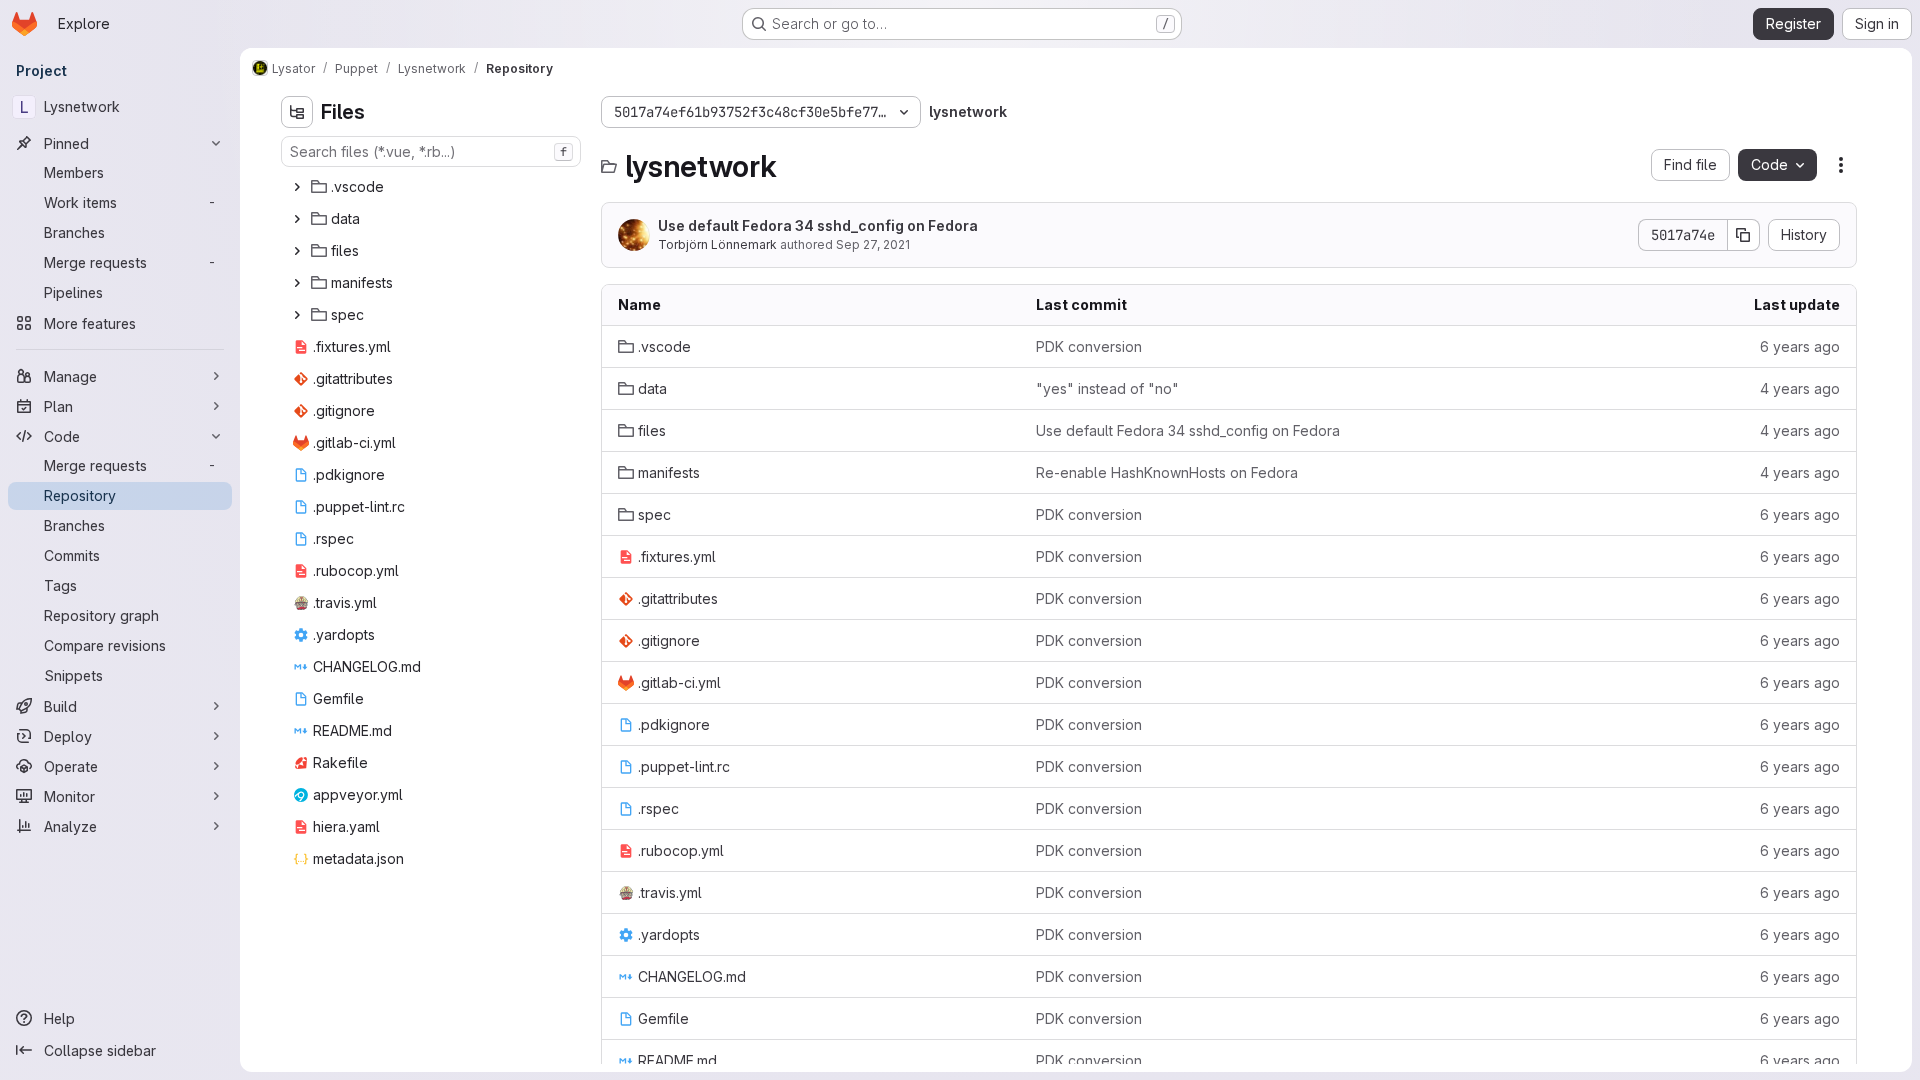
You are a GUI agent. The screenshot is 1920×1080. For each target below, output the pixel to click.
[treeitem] (433, 187)
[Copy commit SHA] (1744, 235)
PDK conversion (1089, 346)
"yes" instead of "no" (1107, 388)
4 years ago (1800, 388)
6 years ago (1800, 346)
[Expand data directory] (297, 219)
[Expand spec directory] (297, 315)
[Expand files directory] (297, 251)
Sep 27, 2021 (873, 244)
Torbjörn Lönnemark (717, 244)
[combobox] (431, 151)
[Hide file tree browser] (297, 112)
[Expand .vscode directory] (297, 187)
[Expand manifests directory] (297, 283)
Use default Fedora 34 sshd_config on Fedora (818, 225)
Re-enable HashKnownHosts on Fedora (1167, 472)
